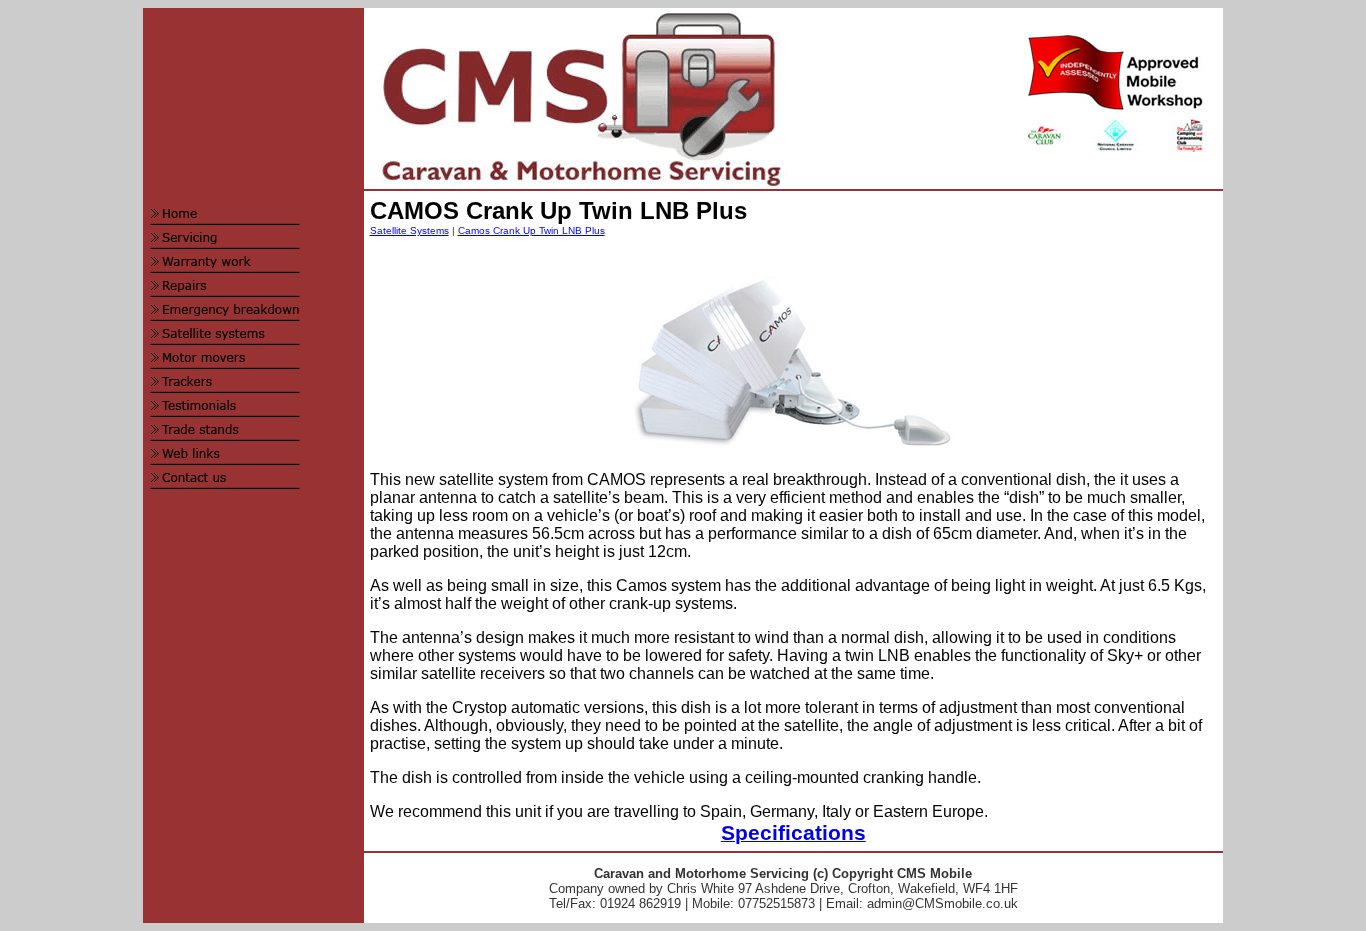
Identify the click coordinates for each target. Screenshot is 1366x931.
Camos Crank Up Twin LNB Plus (531, 230)
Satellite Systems (409, 230)
